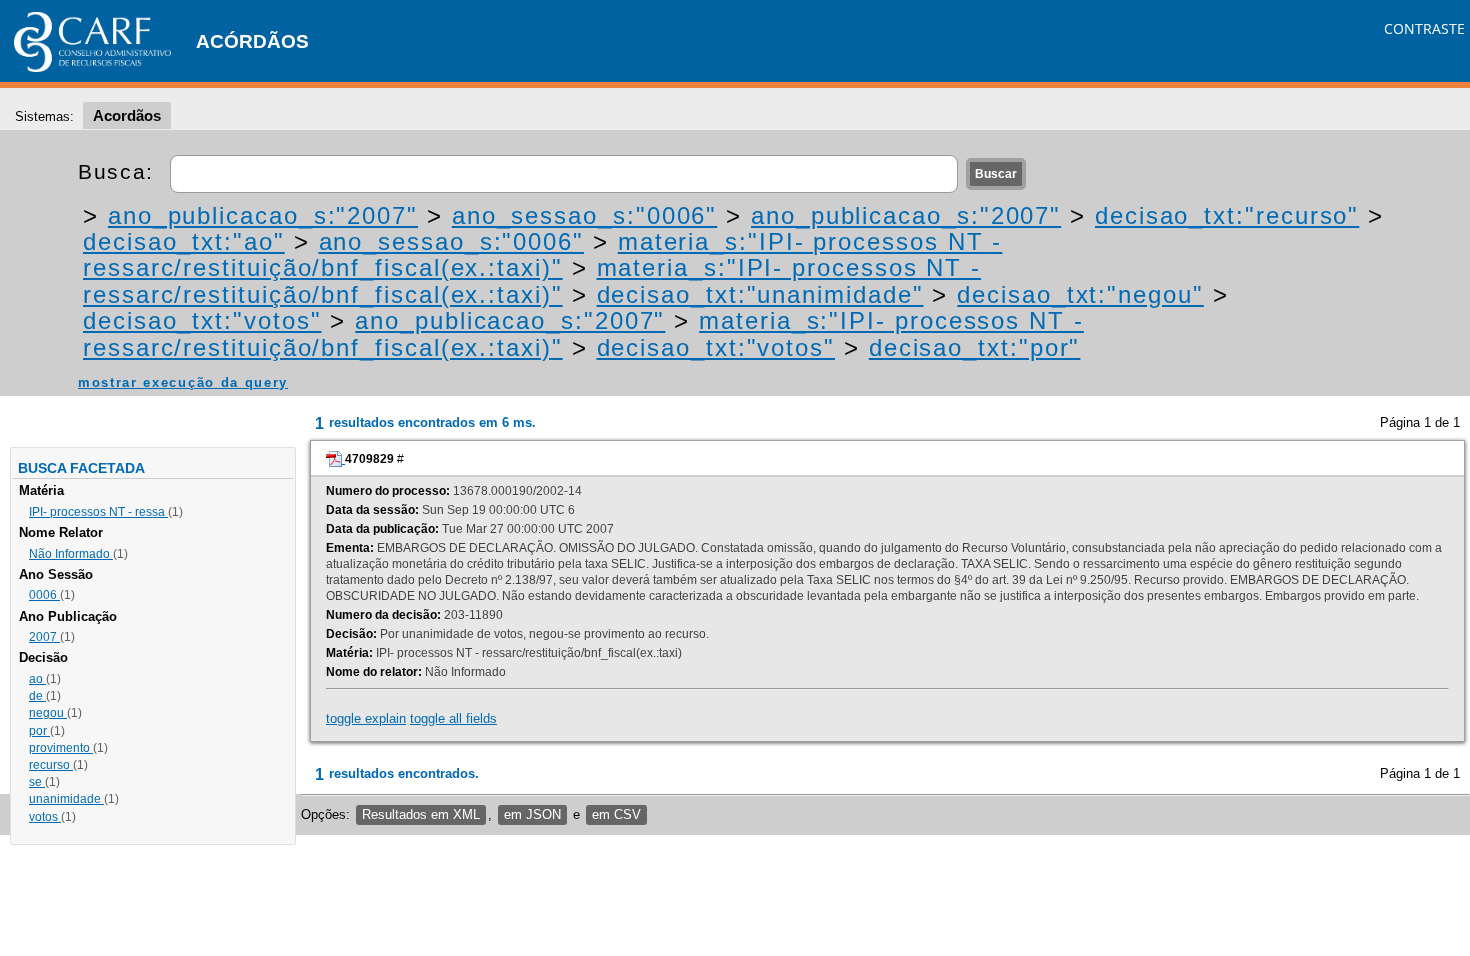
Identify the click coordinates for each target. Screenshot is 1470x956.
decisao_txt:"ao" (184, 241)
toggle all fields (453, 718)
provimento (61, 748)
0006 (44, 595)
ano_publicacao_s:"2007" (263, 215)
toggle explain (366, 718)
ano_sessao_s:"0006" (584, 215)
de (37, 696)
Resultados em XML (421, 814)
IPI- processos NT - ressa (98, 512)
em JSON (532, 814)
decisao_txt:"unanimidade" (760, 294)
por (39, 731)
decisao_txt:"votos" (202, 320)
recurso (51, 765)
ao (37, 679)
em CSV (616, 814)
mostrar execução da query (183, 382)
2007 (44, 637)
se (37, 782)
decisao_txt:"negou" (1080, 294)
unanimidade (66, 799)
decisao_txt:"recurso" (1227, 215)
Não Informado (71, 554)
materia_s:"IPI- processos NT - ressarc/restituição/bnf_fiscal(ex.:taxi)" (542, 254)
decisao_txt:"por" (975, 347)
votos (45, 817)
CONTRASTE (1424, 28)
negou (48, 713)
